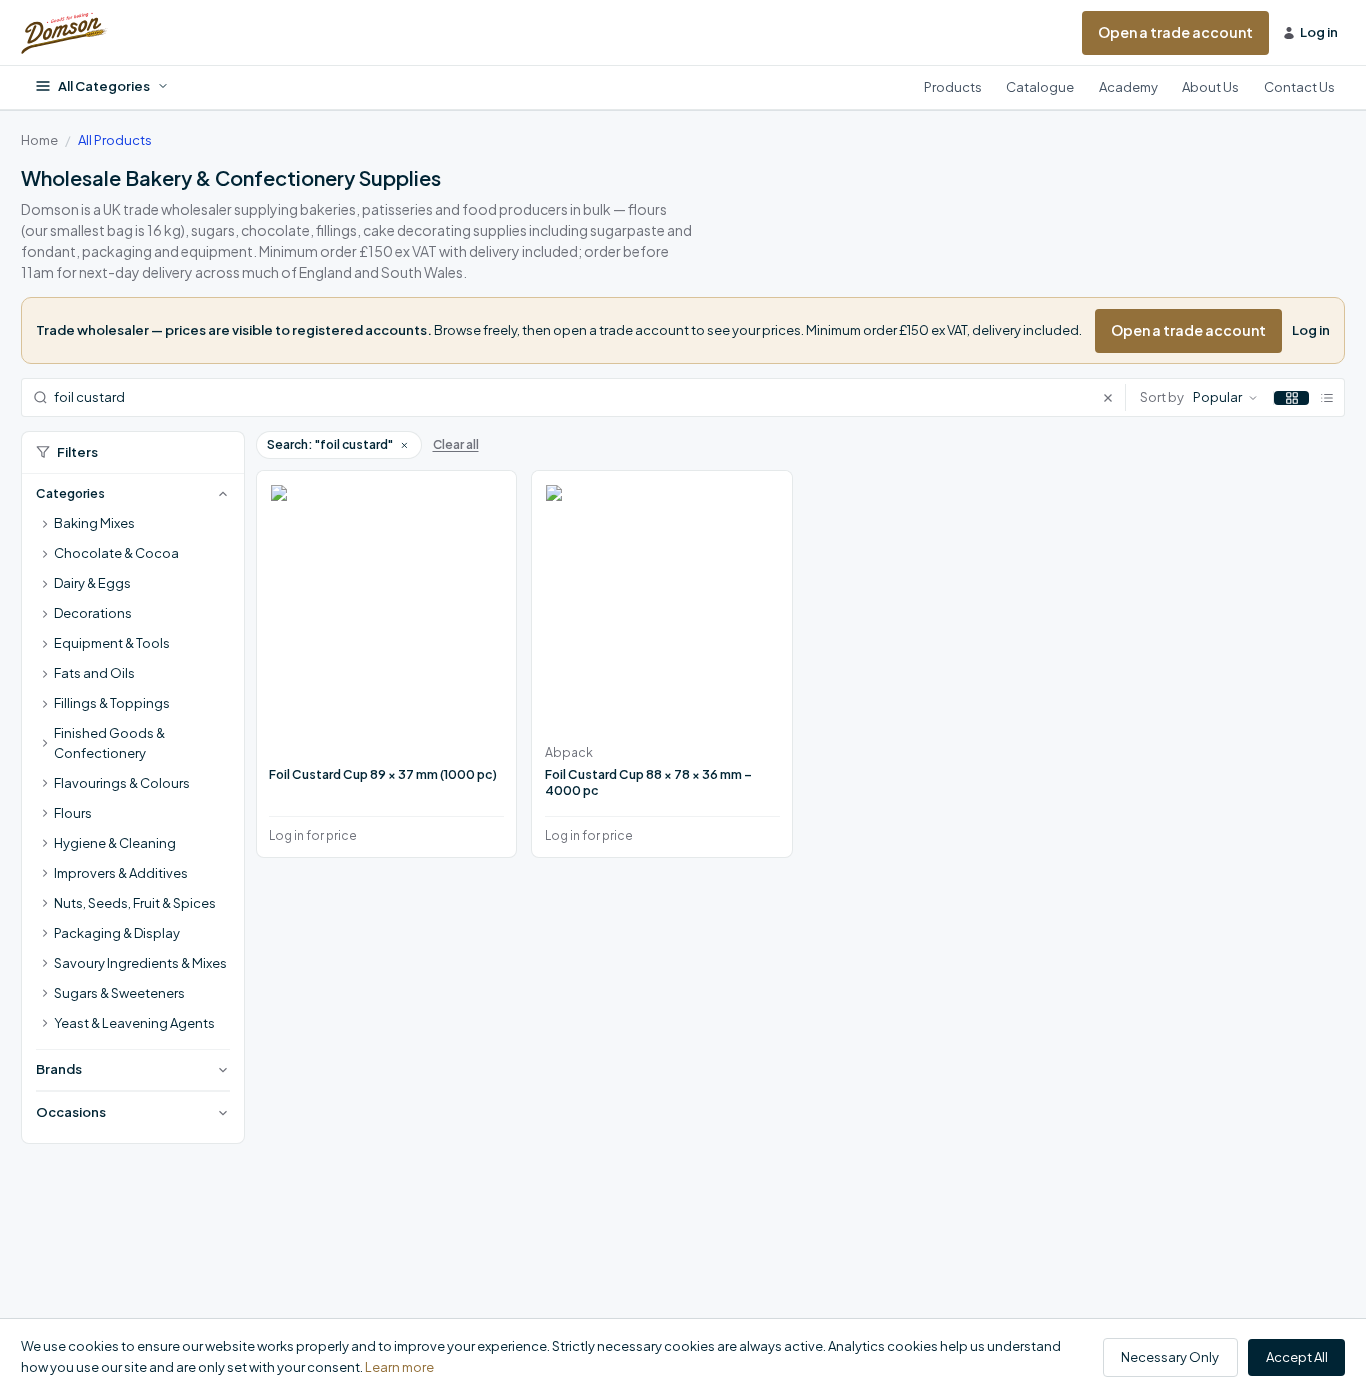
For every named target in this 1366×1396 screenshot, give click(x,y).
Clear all (456, 444)
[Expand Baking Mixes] (45, 524)
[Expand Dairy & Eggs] (45, 584)
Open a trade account (1175, 32)
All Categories (104, 86)
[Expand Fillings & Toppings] (45, 704)
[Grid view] (1291, 398)
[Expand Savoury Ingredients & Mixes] (45, 964)
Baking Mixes (94, 523)
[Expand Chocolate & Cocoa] (45, 554)
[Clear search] (1113, 397)
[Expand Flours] (45, 814)
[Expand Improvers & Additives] (45, 874)
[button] (404, 445)
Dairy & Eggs (92, 583)
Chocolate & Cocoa (116, 553)
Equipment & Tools (112, 643)
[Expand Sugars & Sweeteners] (45, 994)
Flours (73, 813)
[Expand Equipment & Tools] (45, 644)
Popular (1217, 397)
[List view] (1326, 398)
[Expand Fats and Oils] (45, 674)
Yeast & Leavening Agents (134, 1023)
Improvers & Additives (121, 873)
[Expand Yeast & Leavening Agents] (45, 1024)
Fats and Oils (94, 673)
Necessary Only (1170, 1357)
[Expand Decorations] (45, 614)
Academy (1128, 87)
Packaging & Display (117, 933)
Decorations (93, 613)
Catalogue (1040, 87)
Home (39, 140)
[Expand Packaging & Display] (45, 934)
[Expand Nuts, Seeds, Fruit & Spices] (45, 904)
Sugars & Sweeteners (119, 993)
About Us (1210, 87)
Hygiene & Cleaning (115, 843)
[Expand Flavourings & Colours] (45, 784)
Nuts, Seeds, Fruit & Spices (135, 903)
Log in (1311, 330)
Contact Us (1299, 87)
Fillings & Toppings (112, 703)
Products (953, 87)
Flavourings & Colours (122, 783)
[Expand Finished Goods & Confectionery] (45, 744)
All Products (115, 140)
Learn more (399, 1367)
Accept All (1297, 1357)
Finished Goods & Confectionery (109, 743)
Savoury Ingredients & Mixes (140, 963)
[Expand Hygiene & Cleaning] (45, 844)
